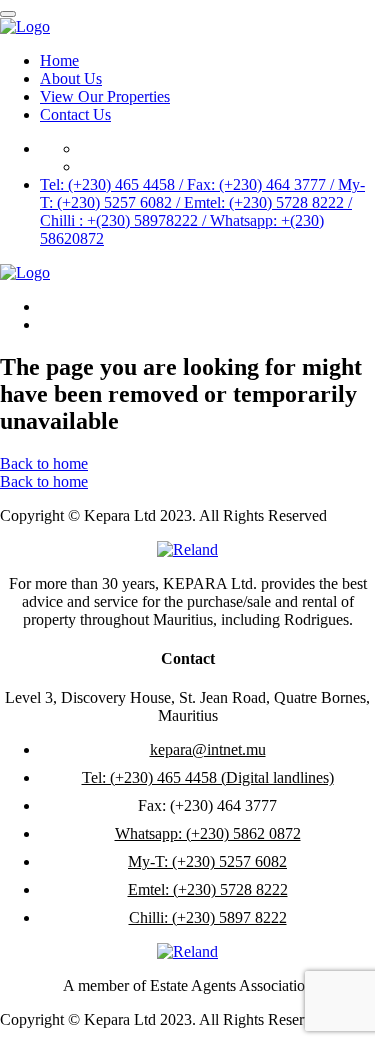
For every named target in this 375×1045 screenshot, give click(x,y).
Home (59, 60)
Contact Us (75, 114)
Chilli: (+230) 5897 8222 (208, 917)
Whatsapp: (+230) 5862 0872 (208, 833)
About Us (71, 78)
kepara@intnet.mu (208, 749)
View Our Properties (105, 96)
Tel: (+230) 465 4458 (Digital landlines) (208, 777)
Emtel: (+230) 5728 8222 (208, 889)
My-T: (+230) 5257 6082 (207, 861)
